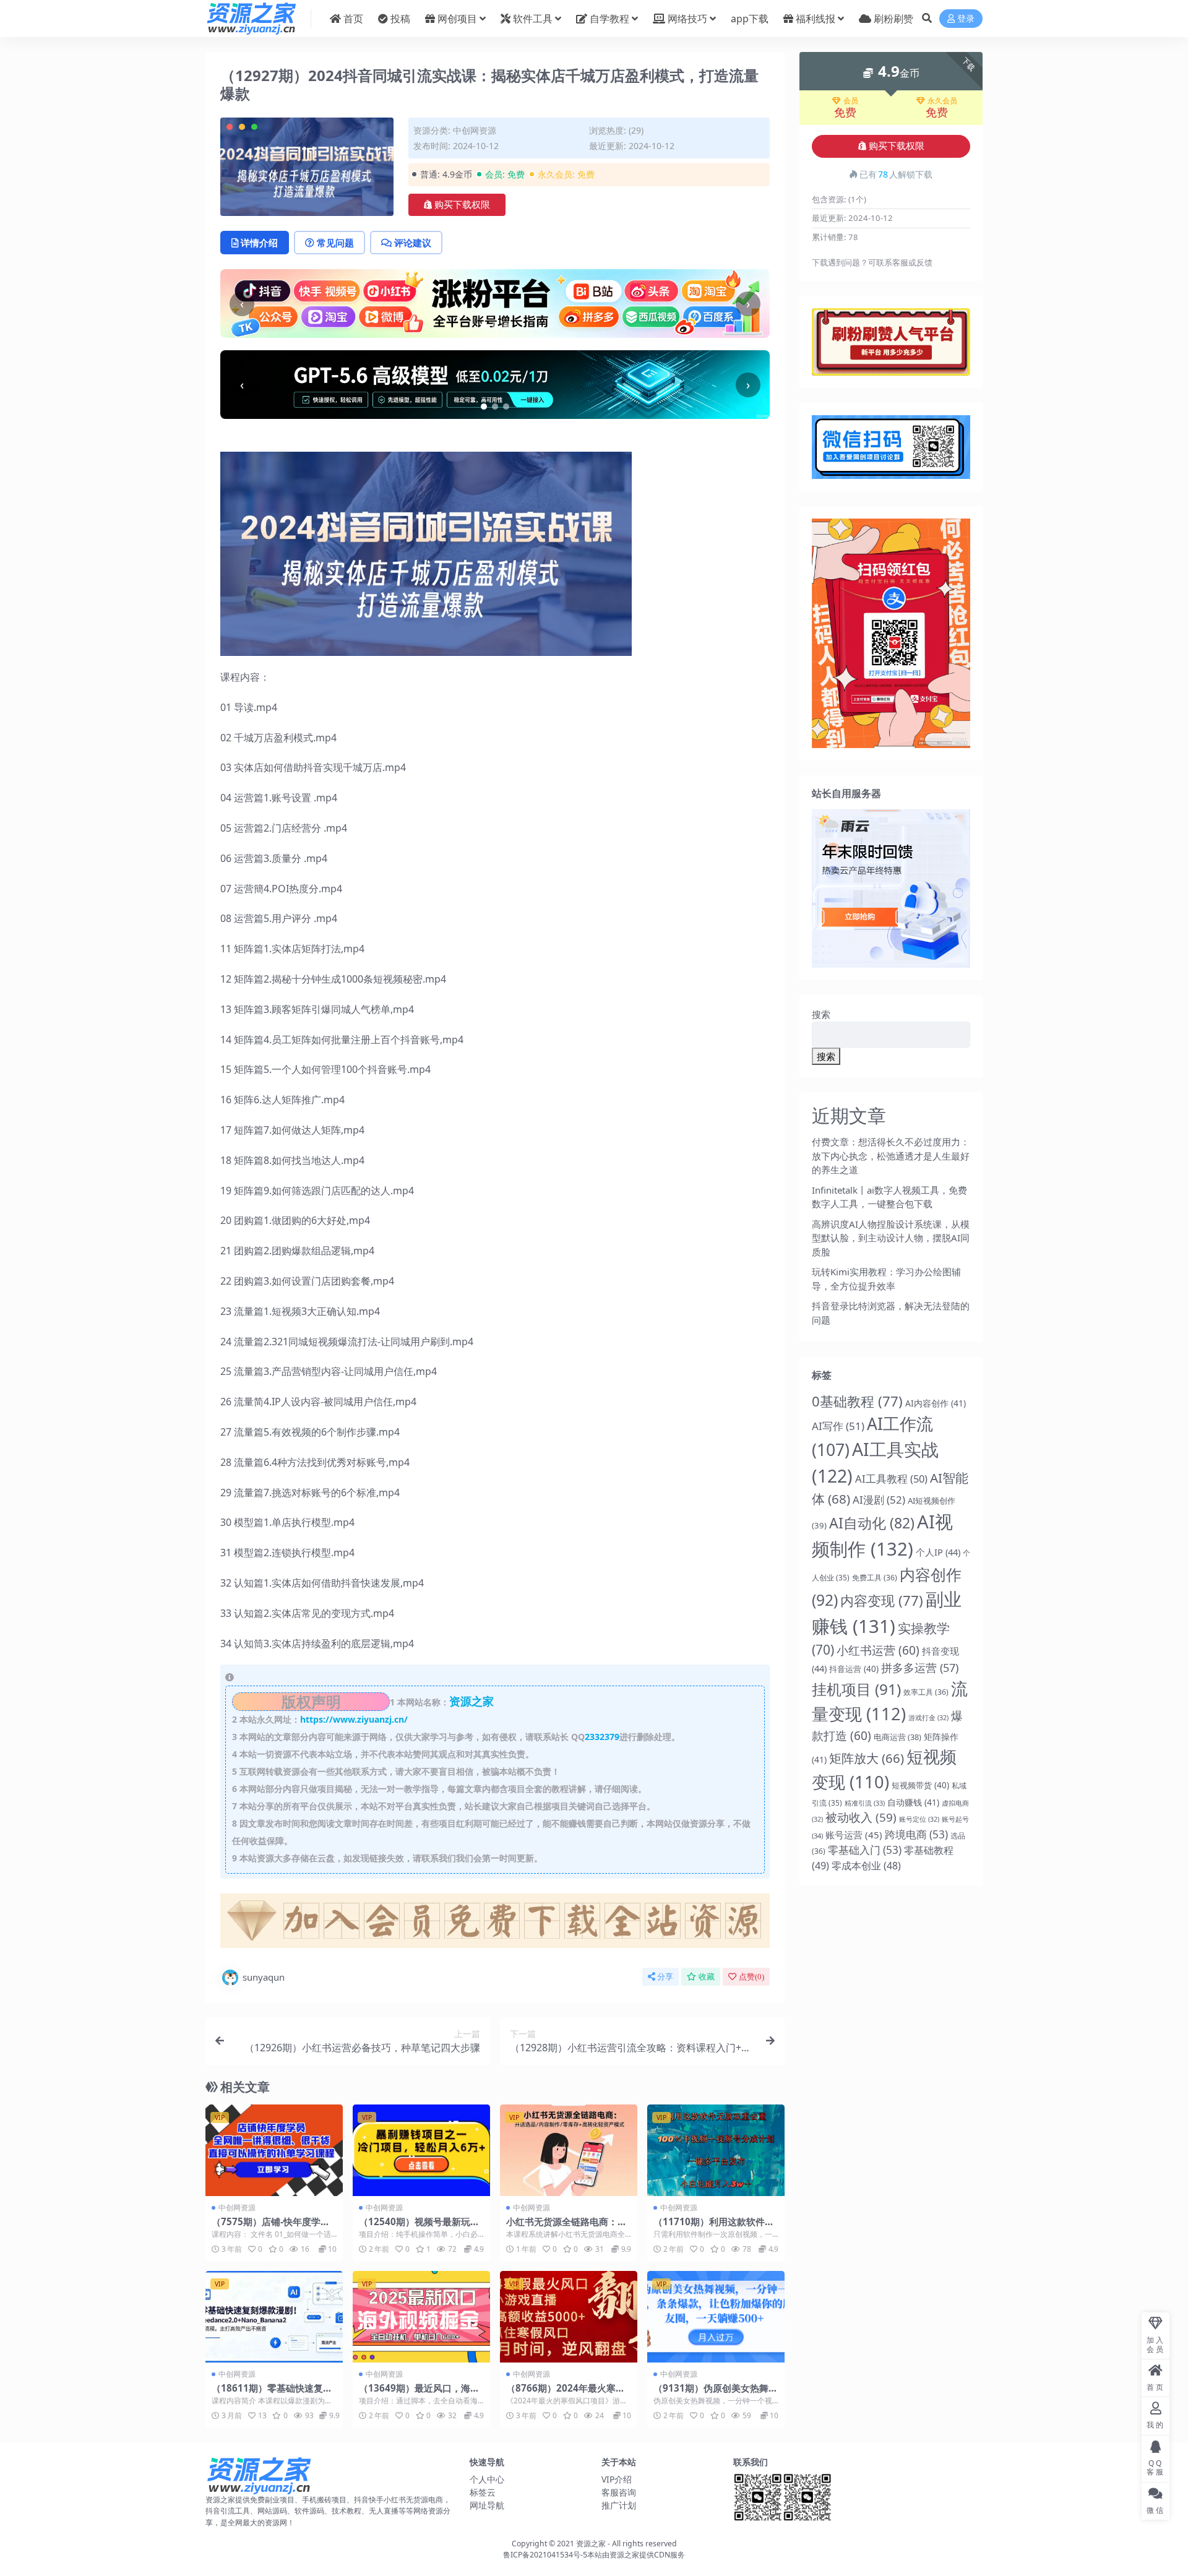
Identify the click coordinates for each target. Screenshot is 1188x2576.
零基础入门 (865, 1850)
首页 (353, 19)
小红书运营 (878, 1650)
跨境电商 (916, 1834)
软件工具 (533, 19)
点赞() (751, 1977)
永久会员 (942, 101)
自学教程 (609, 19)
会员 (851, 101)
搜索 (821, 1014)
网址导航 (487, 2505)
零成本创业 (866, 1866)
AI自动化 (872, 1523)
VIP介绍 (617, 2479)
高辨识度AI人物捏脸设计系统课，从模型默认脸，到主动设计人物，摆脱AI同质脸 (891, 1238)
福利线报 (816, 19)
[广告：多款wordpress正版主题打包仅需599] (495, 1924)
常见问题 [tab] (335, 243)
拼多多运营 (920, 1668)
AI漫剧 (879, 1500)
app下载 (750, 19)
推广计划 (619, 2505)
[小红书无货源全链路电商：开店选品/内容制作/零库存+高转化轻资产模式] (569, 2150)
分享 (665, 1977)
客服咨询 (619, 2492)
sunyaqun (264, 1977)
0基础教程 (857, 1401)
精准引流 (865, 1803)
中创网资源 (475, 130)
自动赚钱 (913, 1802)
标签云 (483, 2492)
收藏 (707, 1977)
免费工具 (875, 1578)
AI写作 (838, 1426)
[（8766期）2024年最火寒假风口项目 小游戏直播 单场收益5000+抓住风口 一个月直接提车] (569, 2317)
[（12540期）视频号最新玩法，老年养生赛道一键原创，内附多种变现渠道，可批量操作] (421, 2150)
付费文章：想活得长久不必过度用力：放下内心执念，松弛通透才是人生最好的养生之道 (891, 1156)
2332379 (602, 1737)
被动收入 (861, 1817)
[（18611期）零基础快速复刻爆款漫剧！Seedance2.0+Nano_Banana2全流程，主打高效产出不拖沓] (274, 2317)
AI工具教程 (891, 1479)
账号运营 (854, 1835)
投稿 (400, 19)
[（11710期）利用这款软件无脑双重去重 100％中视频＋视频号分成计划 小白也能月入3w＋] (716, 2150)
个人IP (938, 1552)
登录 (966, 19)
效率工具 (926, 1692)
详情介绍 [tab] (259, 243)
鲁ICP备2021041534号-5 (545, 2555)
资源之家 (591, 2544)
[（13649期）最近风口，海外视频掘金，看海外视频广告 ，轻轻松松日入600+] (421, 2317)
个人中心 (487, 2479)
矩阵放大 (867, 1758)
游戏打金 (928, 1718)
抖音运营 (854, 1669)
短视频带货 (920, 1785)
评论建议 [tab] (413, 243)
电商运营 (897, 1737)
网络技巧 (687, 19)
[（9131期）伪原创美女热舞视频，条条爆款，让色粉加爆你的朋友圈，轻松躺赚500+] (716, 2317)
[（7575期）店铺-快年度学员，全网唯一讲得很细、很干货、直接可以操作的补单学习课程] (274, 2150)
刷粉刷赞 (893, 19)
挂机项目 (856, 1689)
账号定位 (919, 1819)
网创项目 (457, 19)
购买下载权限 (462, 205)
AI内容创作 (936, 1403)
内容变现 (882, 1600)
